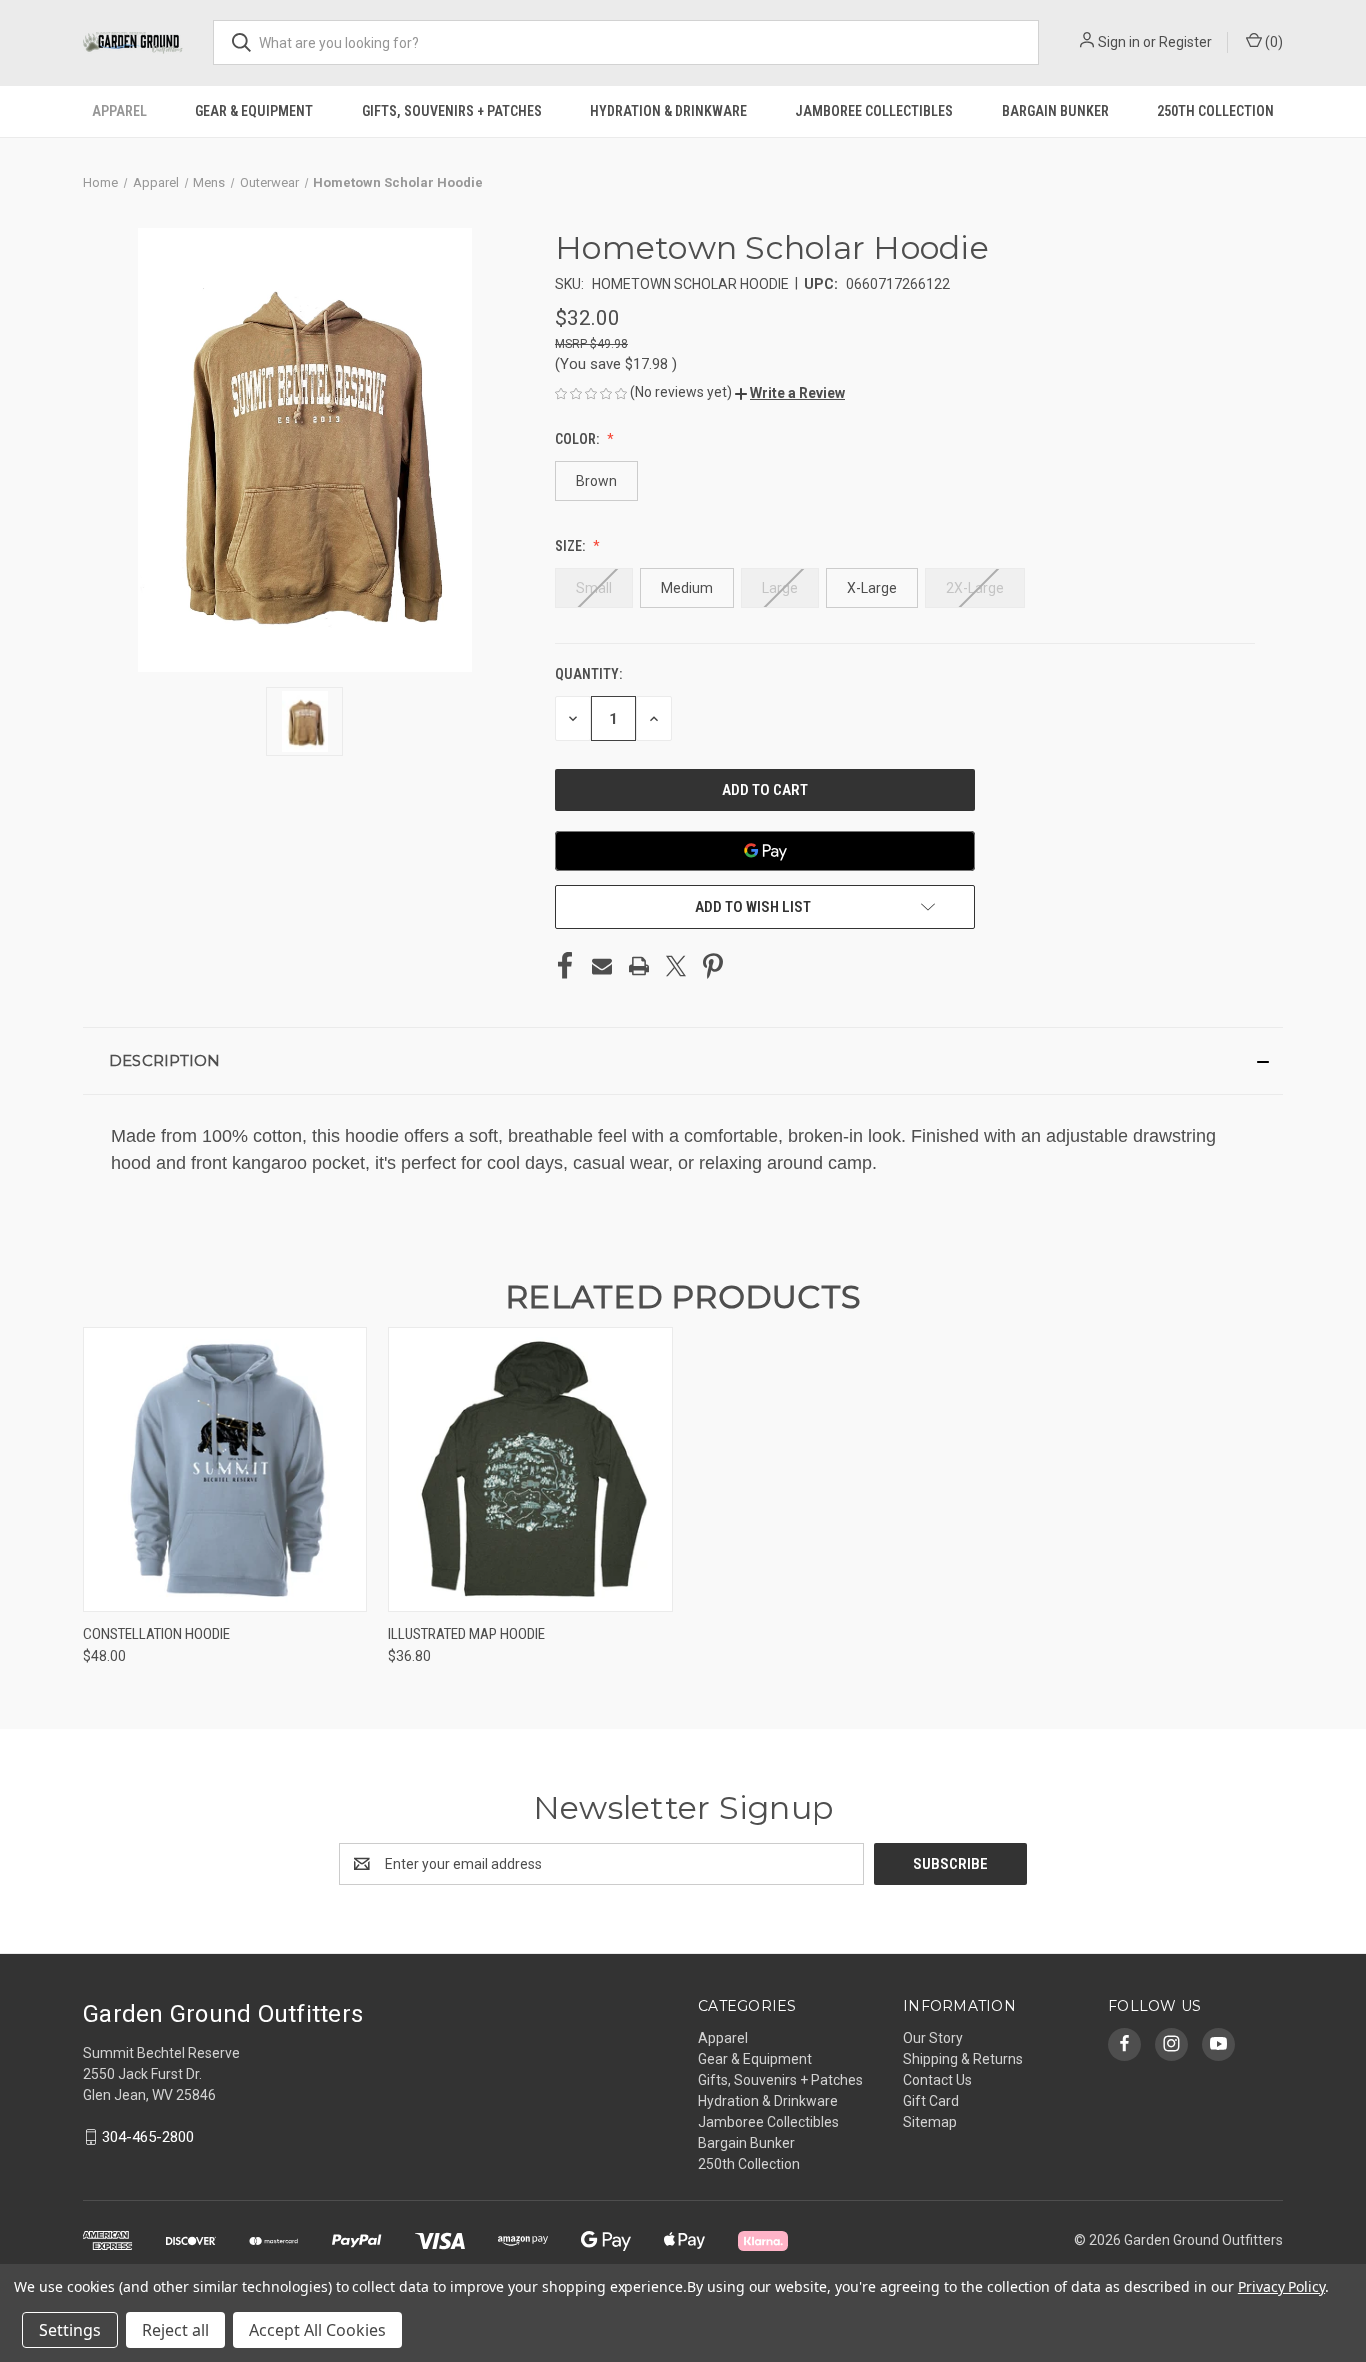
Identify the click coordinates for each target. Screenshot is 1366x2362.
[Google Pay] (765, 851)
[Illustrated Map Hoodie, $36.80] (530, 1469)
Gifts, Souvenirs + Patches (452, 111)
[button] (790, 393)
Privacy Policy (1281, 2286)
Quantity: (588, 674)
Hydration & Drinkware (668, 111)
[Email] (602, 966)
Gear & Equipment (254, 111)
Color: (578, 439)
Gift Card (931, 2101)
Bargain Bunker (1055, 111)
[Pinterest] (713, 966)
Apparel (119, 111)
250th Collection (1215, 111)
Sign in (1119, 42)
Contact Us (937, 2080)
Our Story (933, 2038)
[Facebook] (565, 966)
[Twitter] (676, 966)
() (1272, 42)
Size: (571, 546)
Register (1185, 42)
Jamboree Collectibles (874, 111)
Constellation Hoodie (156, 1634)
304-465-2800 (148, 2137)
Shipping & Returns (963, 2059)
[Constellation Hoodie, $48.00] (225, 1469)
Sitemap (930, 2122)
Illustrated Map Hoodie (466, 1634)
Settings (70, 2330)
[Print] (639, 966)
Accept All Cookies (317, 2330)
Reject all (175, 2330)
